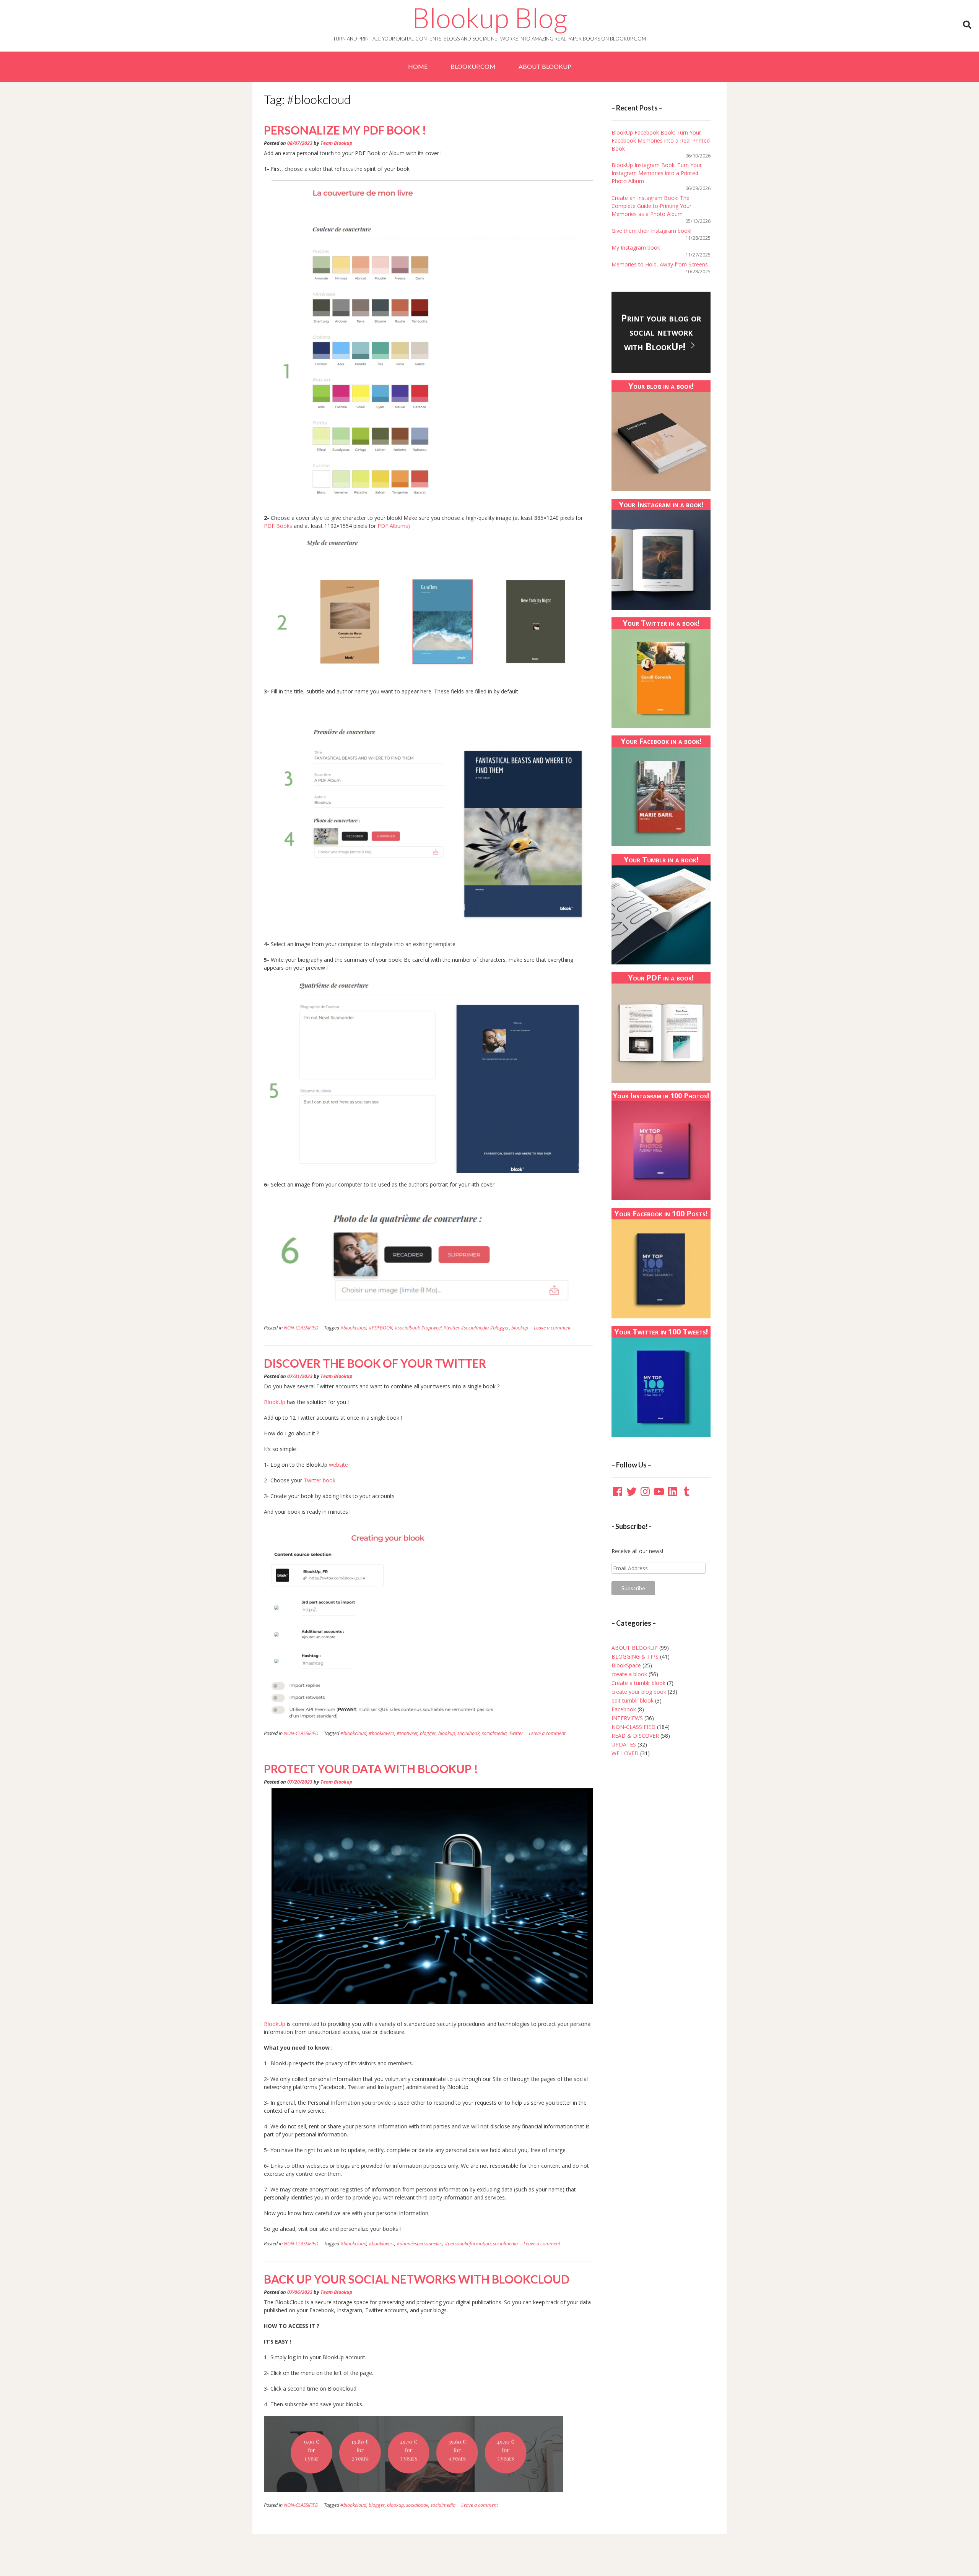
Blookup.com (473, 66)
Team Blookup (337, 143)
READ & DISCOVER (635, 1736)
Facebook (624, 1709)
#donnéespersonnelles (420, 2244)
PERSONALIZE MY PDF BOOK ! (345, 130)
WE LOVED (625, 1753)
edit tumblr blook (633, 1700)
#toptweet (407, 1733)
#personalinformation (468, 2244)
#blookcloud (353, 1328)
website (338, 1465)
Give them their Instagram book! (651, 231)
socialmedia (494, 1733)
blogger (428, 1733)
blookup (520, 1328)
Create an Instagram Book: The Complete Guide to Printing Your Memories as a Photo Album (651, 206)
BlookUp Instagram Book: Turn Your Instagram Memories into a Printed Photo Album (657, 173)
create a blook (629, 1674)
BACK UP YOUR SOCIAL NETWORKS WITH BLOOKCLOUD (417, 2279)
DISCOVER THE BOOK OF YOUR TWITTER (375, 1363)
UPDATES (624, 1744)
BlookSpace (626, 1665)
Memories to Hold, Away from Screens (660, 264)
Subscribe (633, 1588)
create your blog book (639, 1692)
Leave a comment (552, 1328)
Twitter (516, 1733)
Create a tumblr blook (638, 1683)
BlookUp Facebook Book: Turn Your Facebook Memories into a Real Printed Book (661, 140)
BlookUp (275, 1402)
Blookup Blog (490, 18)
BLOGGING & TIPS (635, 1656)
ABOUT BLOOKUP (545, 66)
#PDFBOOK (381, 1328)
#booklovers (381, 1733)
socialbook (468, 1733)
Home (418, 66)
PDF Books (278, 526)
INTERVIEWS (627, 1718)
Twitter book (319, 1480)
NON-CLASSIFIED (301, 1328)
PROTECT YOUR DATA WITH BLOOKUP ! (371, 1769)
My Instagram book (636, 248)
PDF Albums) (394, 526)
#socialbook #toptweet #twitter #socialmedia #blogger (452, 1328)
